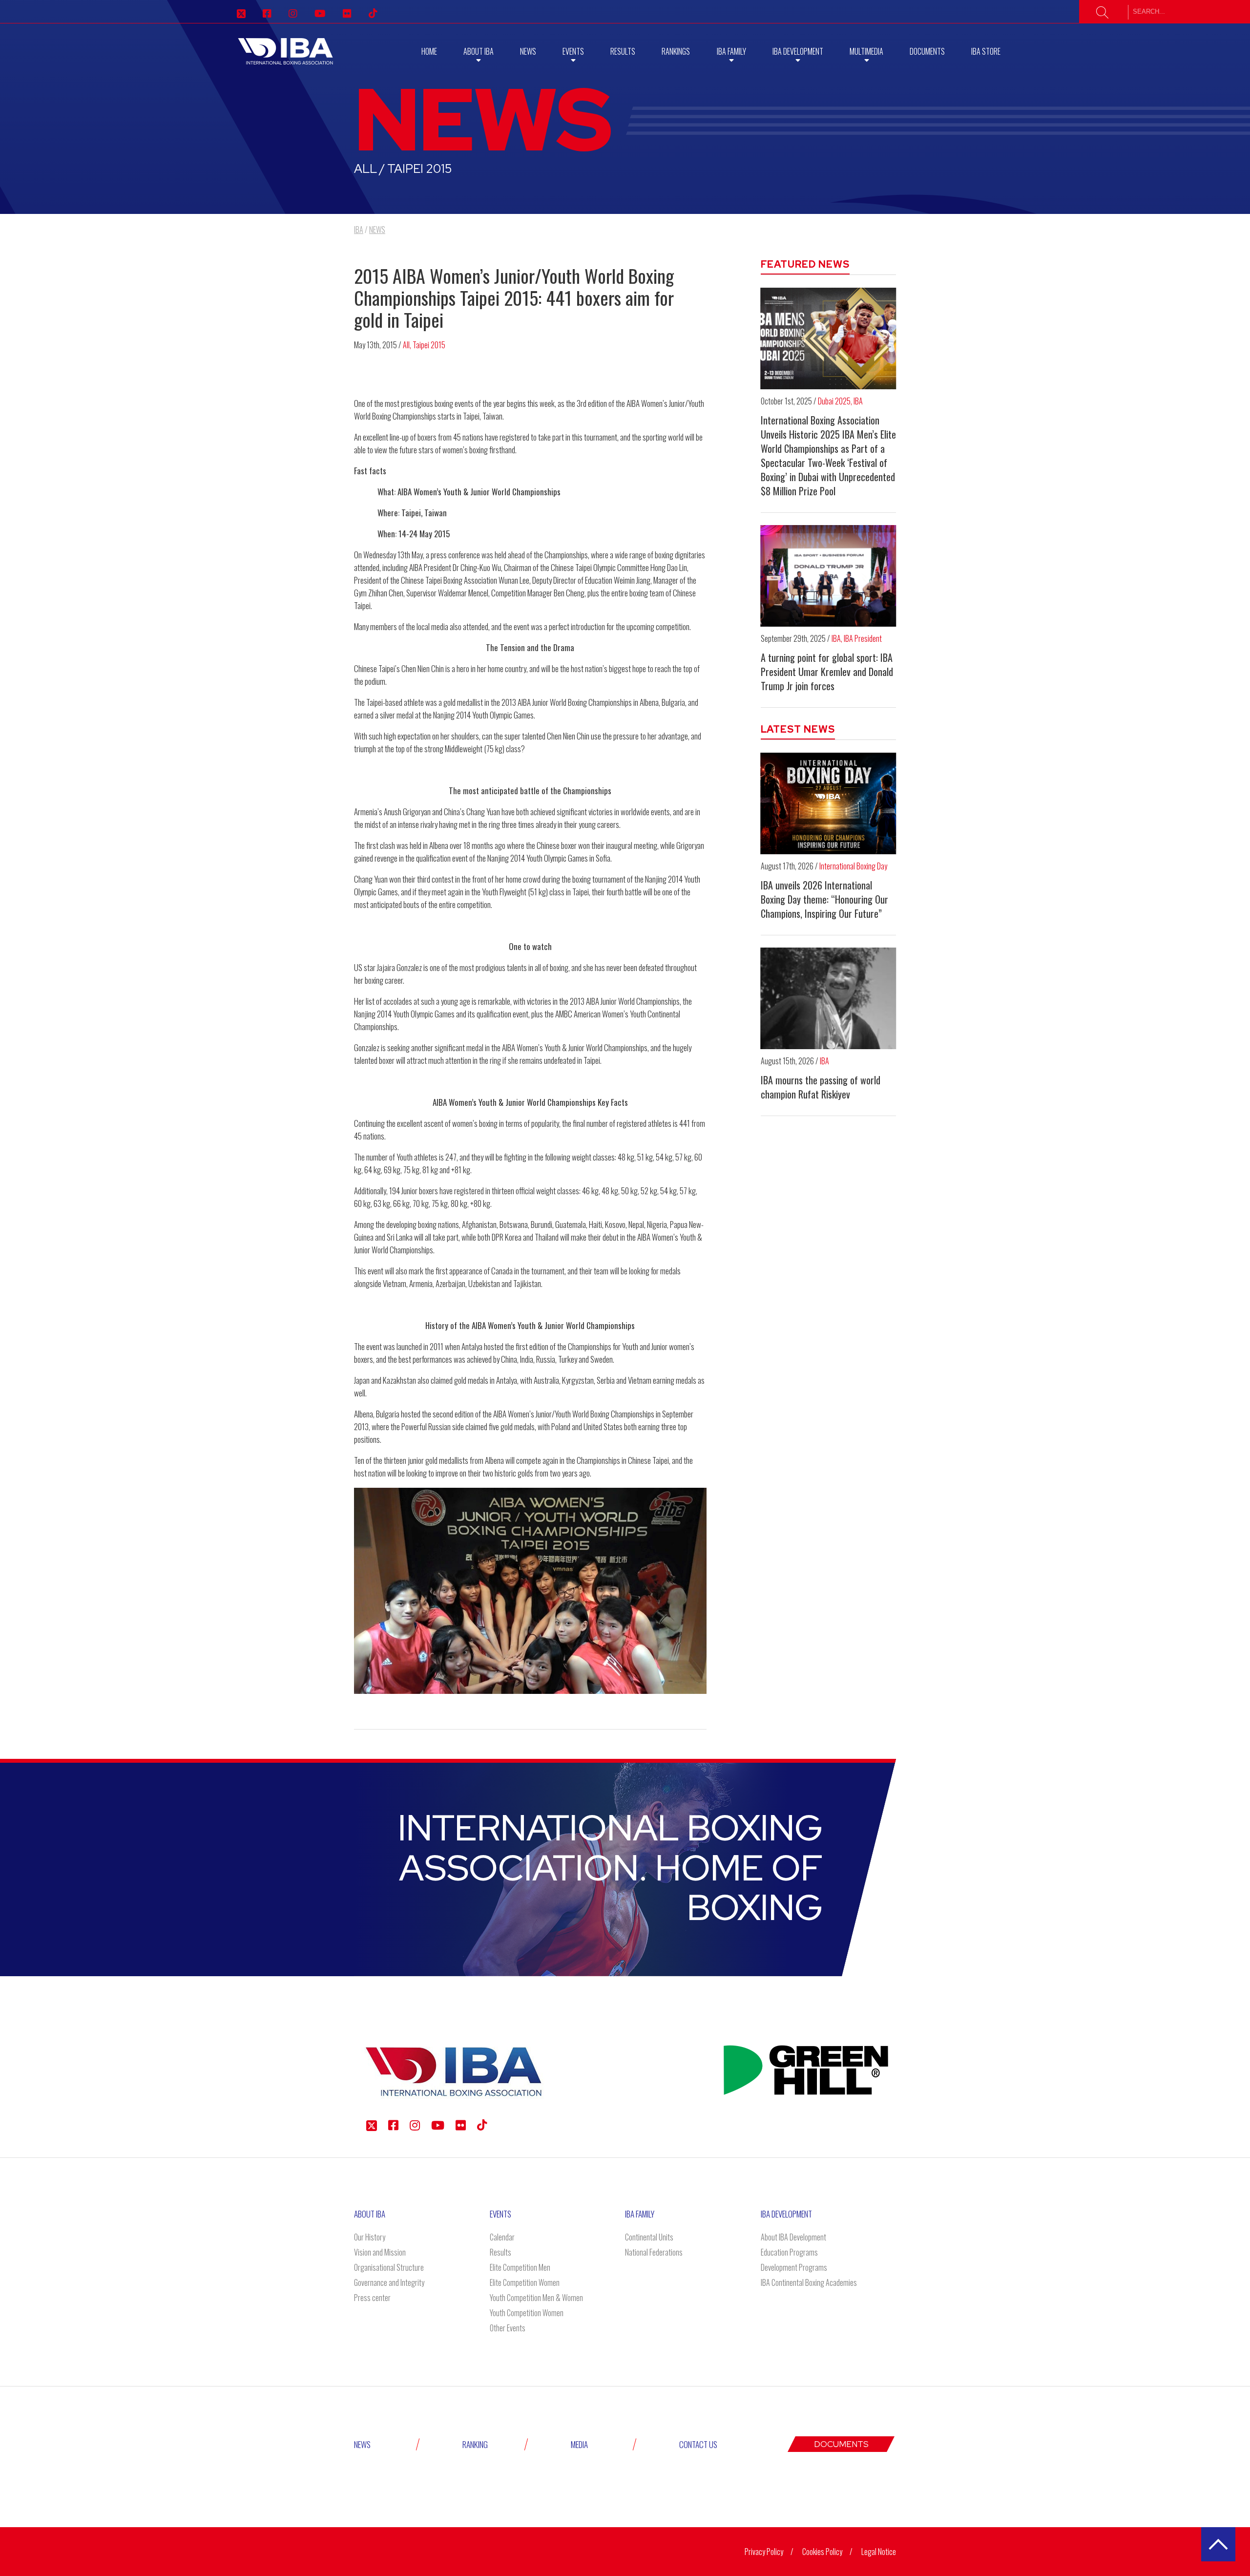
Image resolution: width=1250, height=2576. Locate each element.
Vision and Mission (380, 2252)
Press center (372, 2298)
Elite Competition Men (520, 2267)
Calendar (502, 2237)
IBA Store (986, 51)
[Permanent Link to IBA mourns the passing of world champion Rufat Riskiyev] (829, 998)
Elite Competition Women (525, 2282)
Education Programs (789, 2252)
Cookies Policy (822, 2552)
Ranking (475, 2444)
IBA (858, 401)
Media (579, 2444)
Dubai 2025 (834, 401)
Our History (370, 2237)
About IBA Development (793, 2237)
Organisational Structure (389, 2267)
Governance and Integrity (389, 2282)
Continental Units (649, 2237)
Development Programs (794, 2267)
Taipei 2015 (429, 345)
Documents (927, 51)
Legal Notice (879, 2552)
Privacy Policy (764, 2552)
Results (623, 51)
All (406, 345)
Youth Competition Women (527, 2313)
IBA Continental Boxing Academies (809, 2282)
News (528, 51)
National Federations (654, 2252)
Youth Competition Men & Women (536, 2298)
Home (429, 51)
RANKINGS (676, 51)
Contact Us (698, 2444)
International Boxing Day (853, 866)
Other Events (508, 2328)
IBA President (863, 638)
